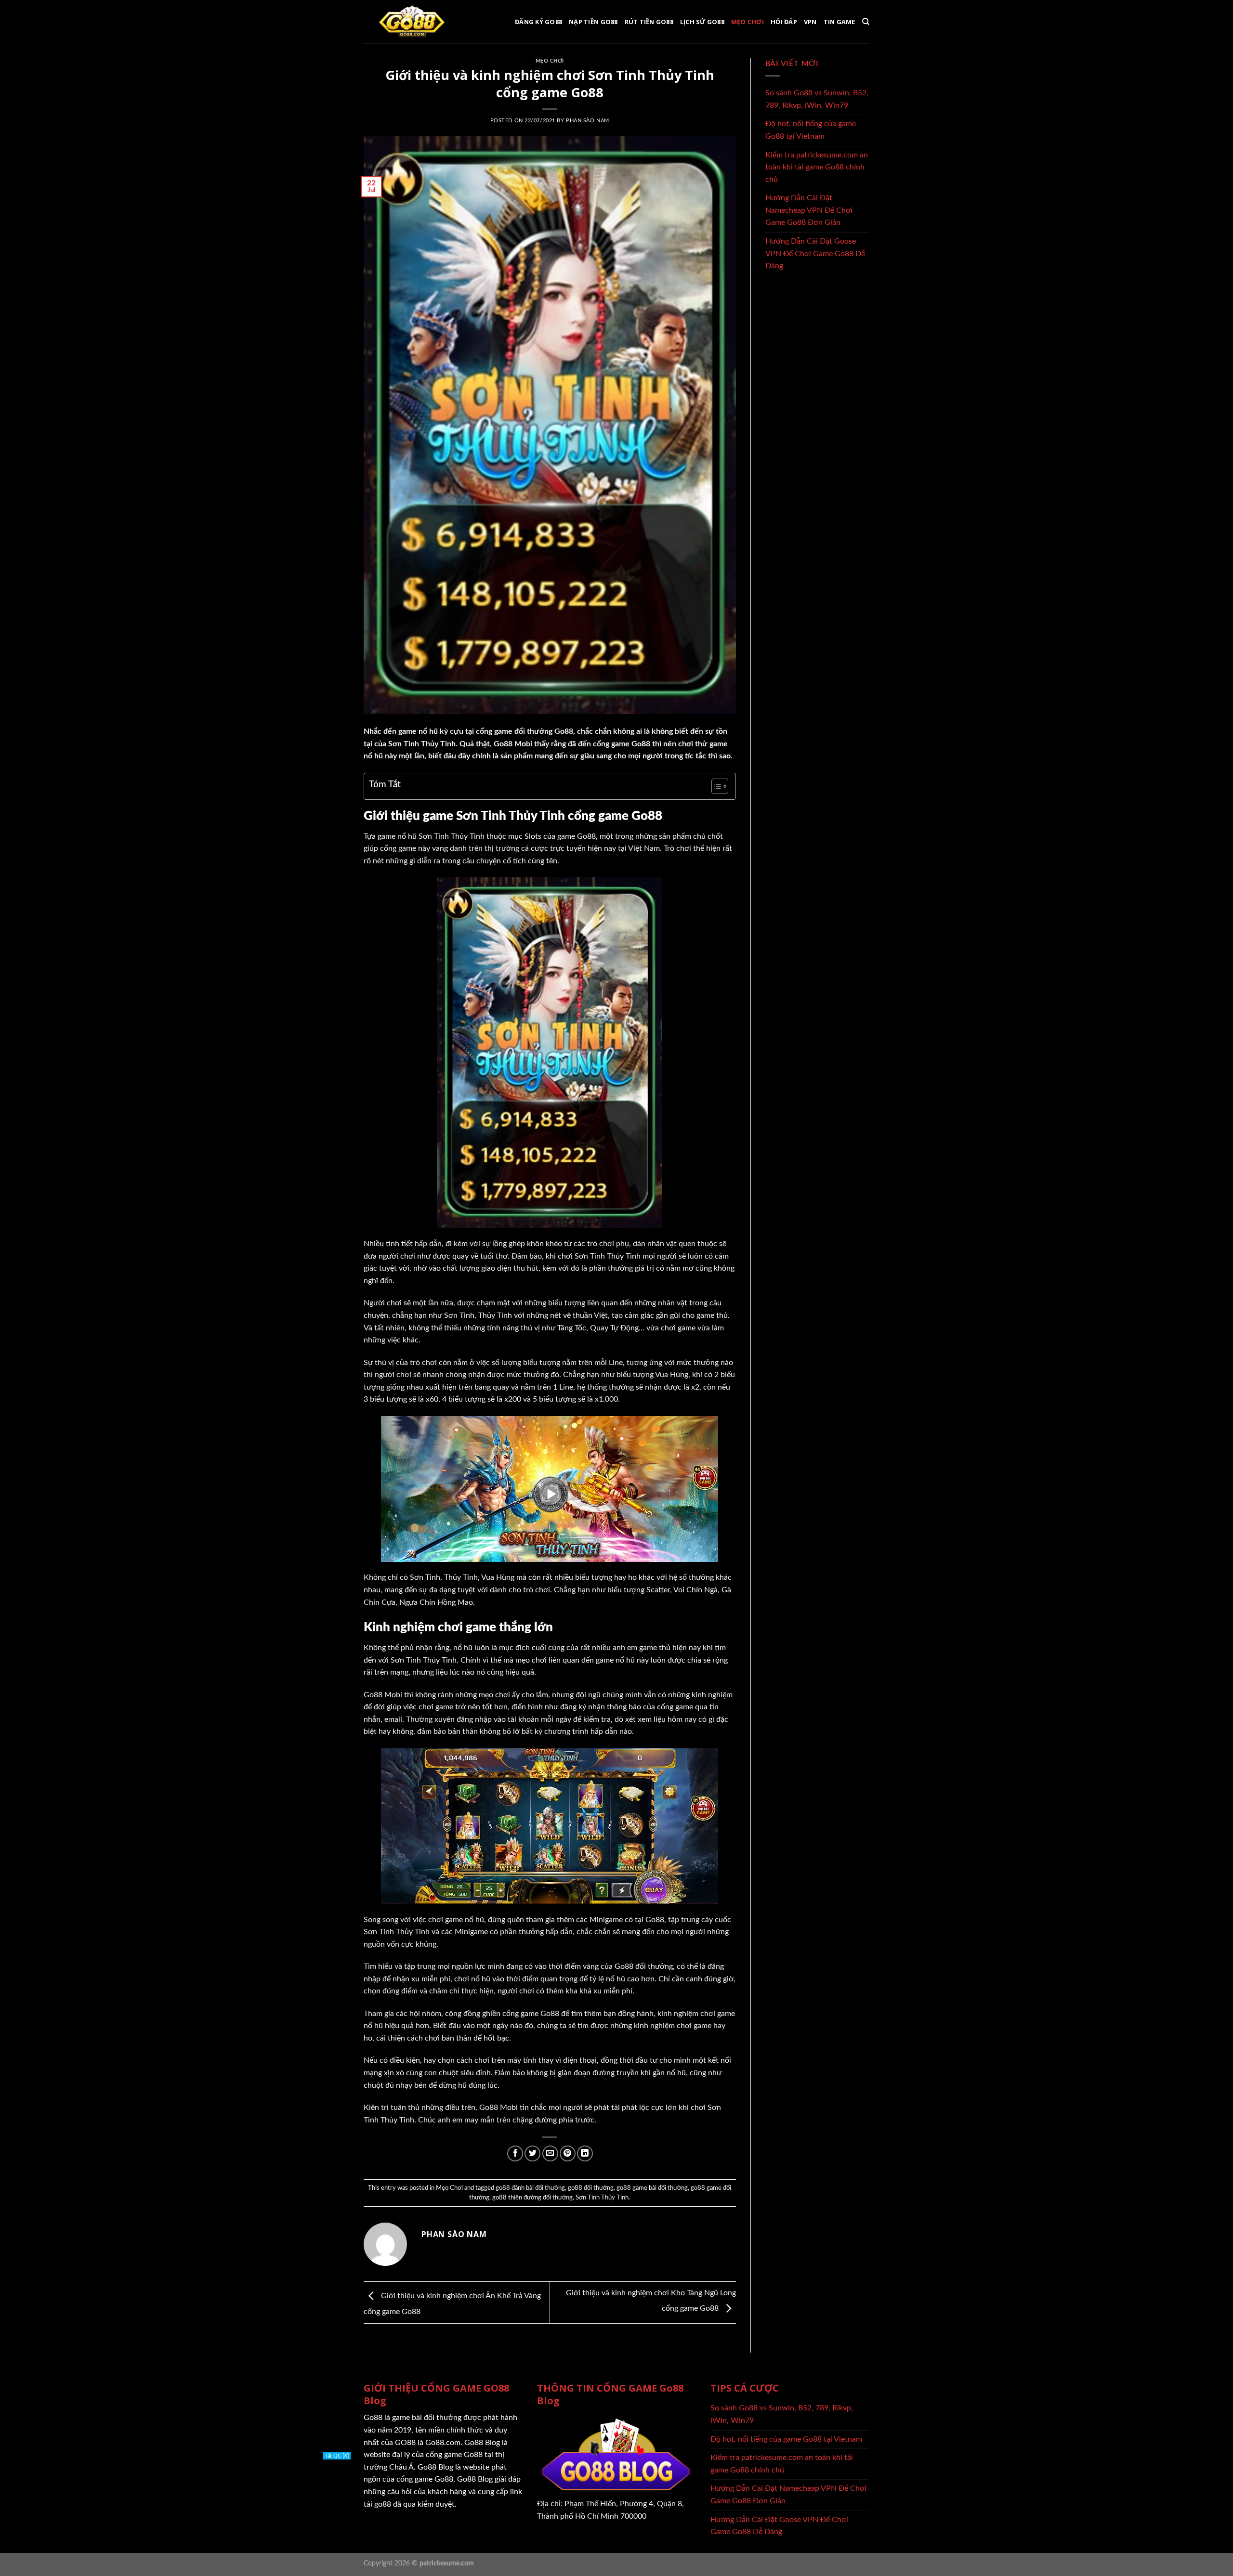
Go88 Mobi (513, 744)
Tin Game (839, 22)
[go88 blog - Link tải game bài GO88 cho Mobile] (412, 22)
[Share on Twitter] (532, 2153)
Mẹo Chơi (748, 22)
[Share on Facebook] (515, 2153)
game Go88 (577, 836)
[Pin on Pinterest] (568, 2153)
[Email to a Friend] (550, 2153)
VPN (810, 22)
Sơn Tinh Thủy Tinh (602, 2198)
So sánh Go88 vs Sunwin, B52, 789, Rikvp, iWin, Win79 (817, 99)
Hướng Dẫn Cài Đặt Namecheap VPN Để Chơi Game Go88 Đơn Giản (809, 210)
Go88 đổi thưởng (644, 1966)
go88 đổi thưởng (591, 2188)
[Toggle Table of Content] (715, 786)
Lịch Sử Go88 (702, 22)
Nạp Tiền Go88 (593, 22)
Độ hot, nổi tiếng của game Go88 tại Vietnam (811, 130)
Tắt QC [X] (337, 2485)
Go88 (550, 2014)
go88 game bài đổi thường (652, 2188)
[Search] (866, 22)
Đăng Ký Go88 (538, 22)
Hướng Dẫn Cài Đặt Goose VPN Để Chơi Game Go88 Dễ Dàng (815, 254)
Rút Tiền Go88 (649, 22)
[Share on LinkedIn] (585, 2153)
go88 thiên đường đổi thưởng (532, 2198)
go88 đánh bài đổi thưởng (530, 2188)
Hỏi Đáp (784, 22)
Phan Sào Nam (588, 121)
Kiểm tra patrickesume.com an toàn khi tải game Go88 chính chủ (817, 167)
